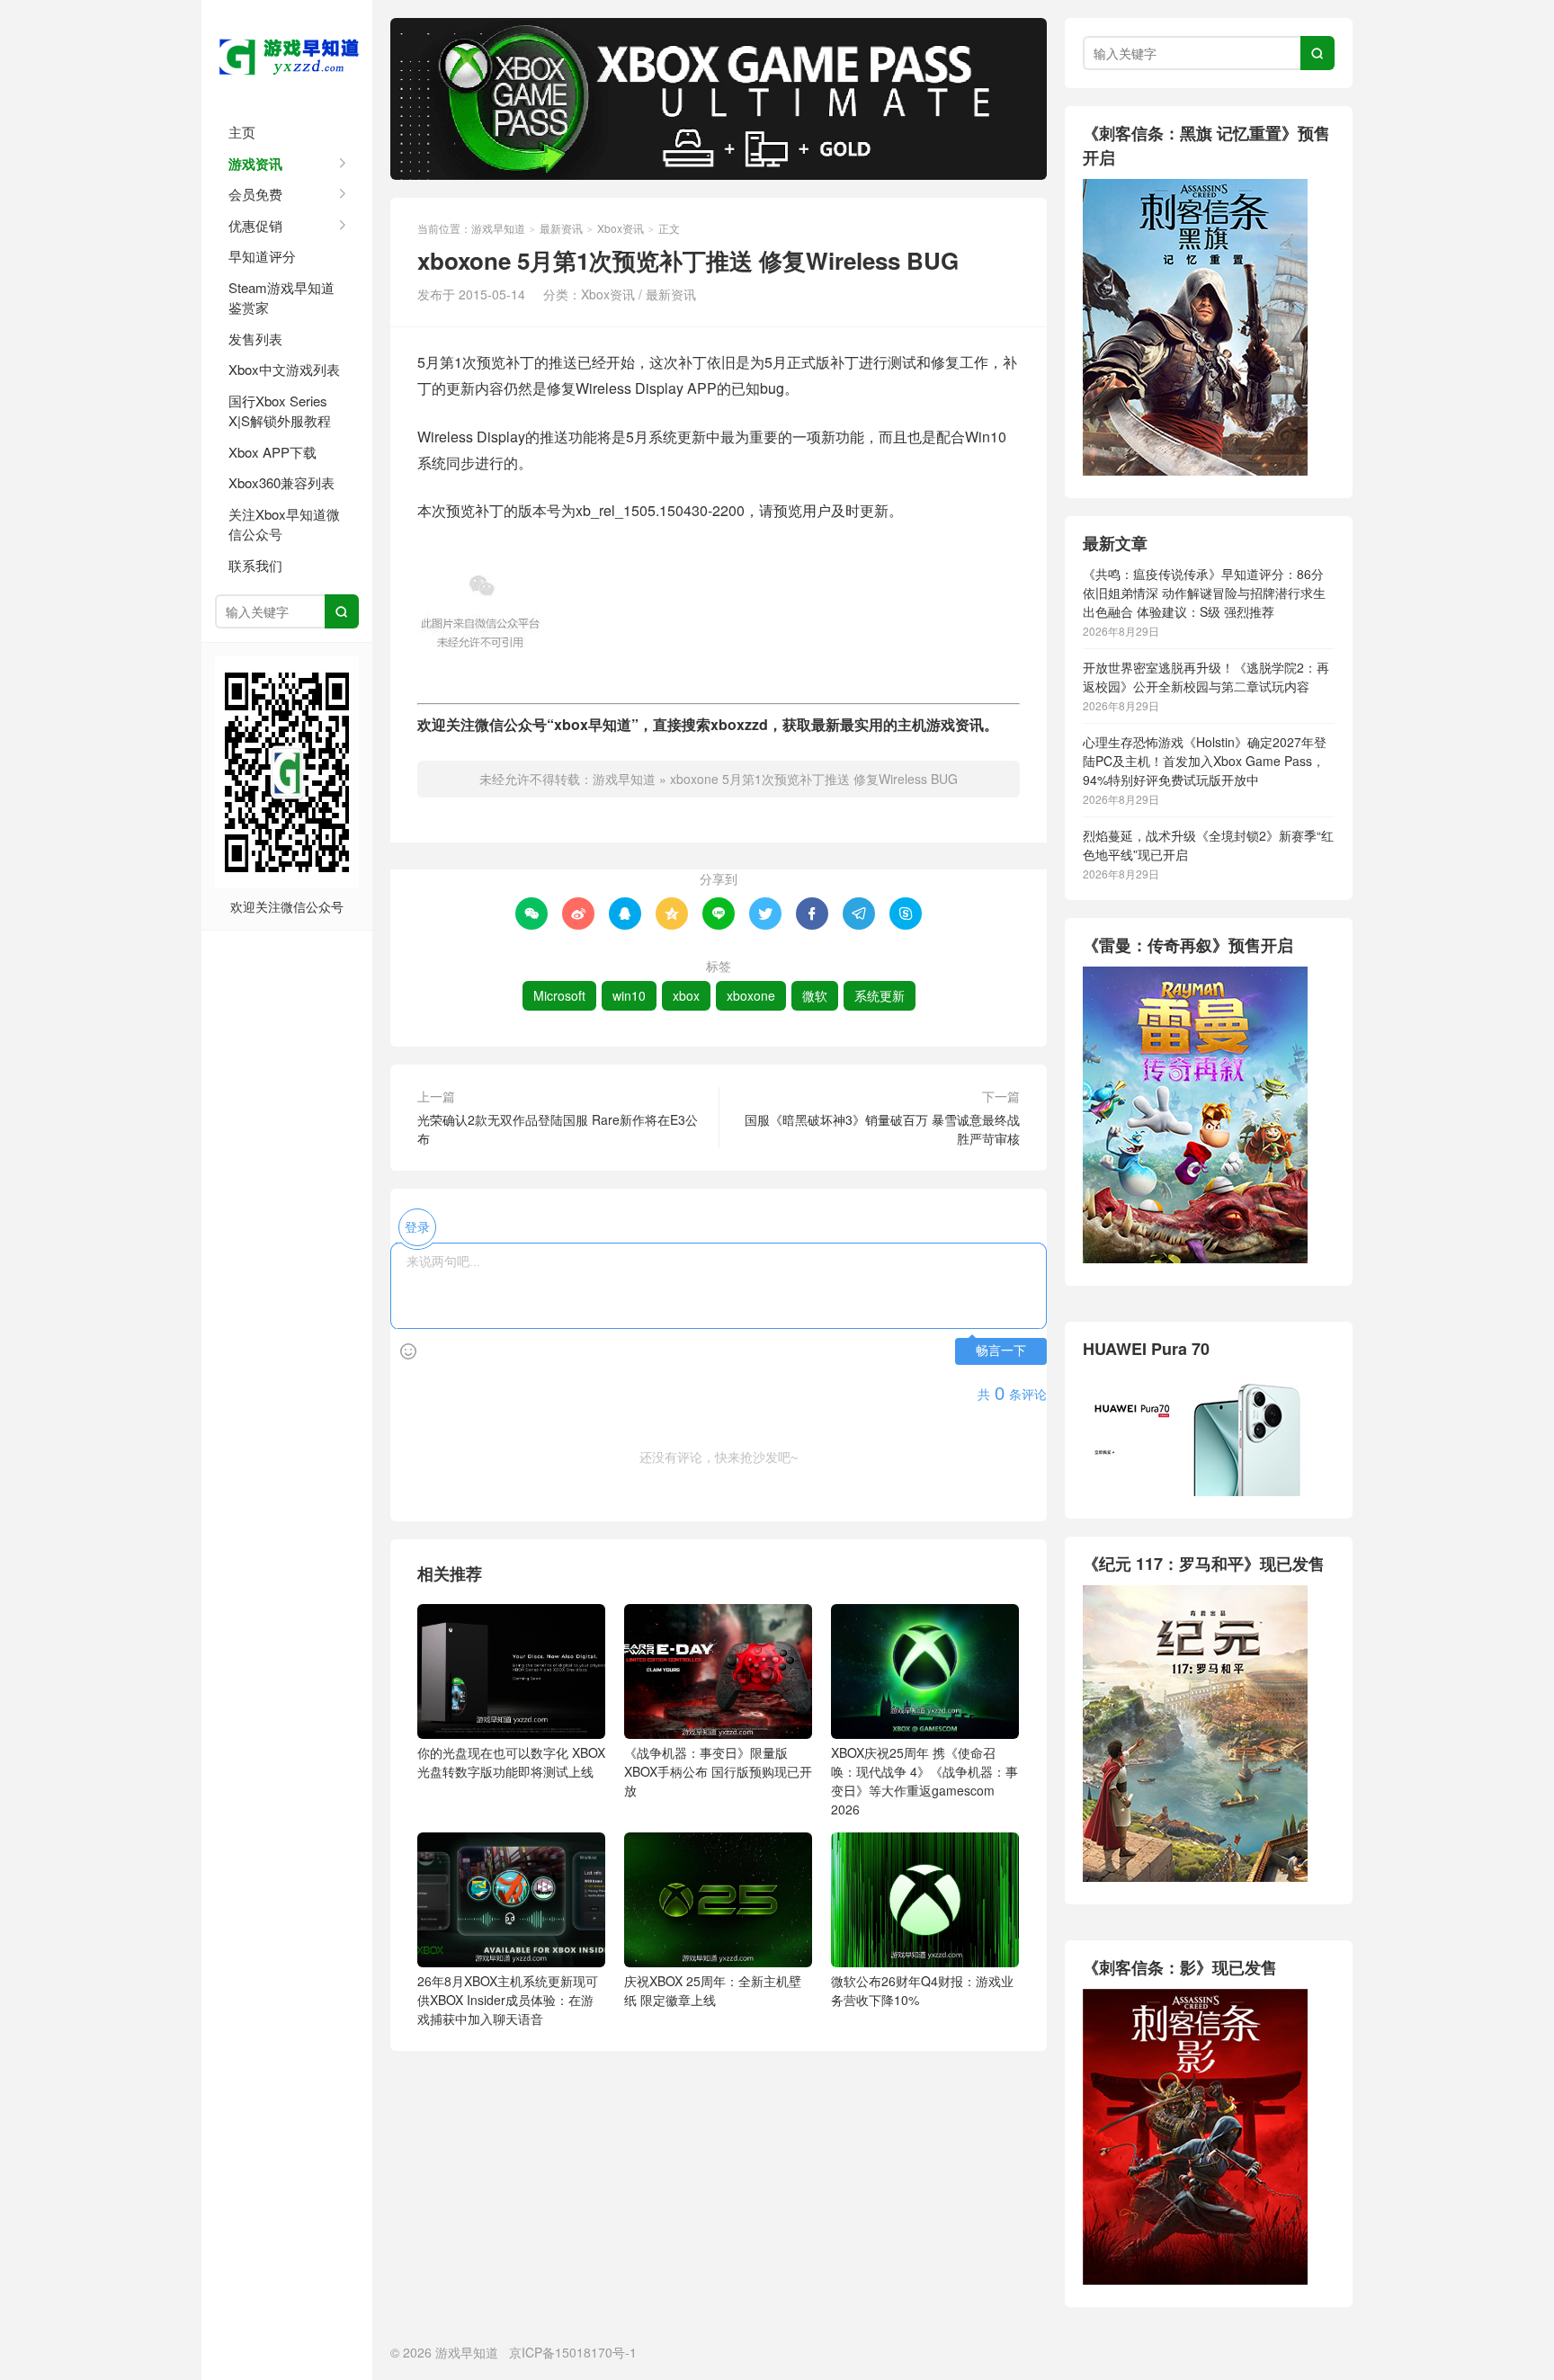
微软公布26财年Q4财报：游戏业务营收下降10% (922, 1990)
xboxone (751, 995)
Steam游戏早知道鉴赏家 (281, 298)
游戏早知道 (287, 54)
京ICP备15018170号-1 (573, 2352)
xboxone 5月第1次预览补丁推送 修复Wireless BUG (814, 779)
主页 (242, 132)
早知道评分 (262, 256)
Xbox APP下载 (272, 452)
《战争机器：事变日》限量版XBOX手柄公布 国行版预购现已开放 (718, 1771)
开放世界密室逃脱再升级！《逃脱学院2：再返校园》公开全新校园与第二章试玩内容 (1206, 677)
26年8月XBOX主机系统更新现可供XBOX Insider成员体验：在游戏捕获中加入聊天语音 (508, 2000)
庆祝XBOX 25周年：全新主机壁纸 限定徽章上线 (713, 1990)
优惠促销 (255, 225)
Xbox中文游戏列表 (284, 369)
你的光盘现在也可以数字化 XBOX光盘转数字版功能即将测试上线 (511, 1762)
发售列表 (255, 339)
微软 (815, 995)
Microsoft (559, 995)
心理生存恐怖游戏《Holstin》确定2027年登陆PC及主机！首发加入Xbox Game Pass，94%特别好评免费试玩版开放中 (1205, 761)
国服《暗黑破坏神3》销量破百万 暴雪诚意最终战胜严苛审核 (882, 1129)
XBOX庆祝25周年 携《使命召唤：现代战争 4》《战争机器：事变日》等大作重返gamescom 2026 (924, 1781)
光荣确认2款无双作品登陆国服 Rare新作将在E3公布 (558, 1129)
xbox (686, 995)
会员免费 (255, 194)
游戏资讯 (255, 164)
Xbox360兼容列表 (281, 482)
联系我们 (255, 565)
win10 (629, 995)
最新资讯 (561, 228)
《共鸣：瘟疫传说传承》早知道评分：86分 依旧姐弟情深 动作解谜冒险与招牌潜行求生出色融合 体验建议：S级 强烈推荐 (1204, 593)
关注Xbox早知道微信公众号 (284, 524)
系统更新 (880, 995)
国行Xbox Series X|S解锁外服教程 (280, 411)
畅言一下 (1001, 1351)
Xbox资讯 (621, 228)
